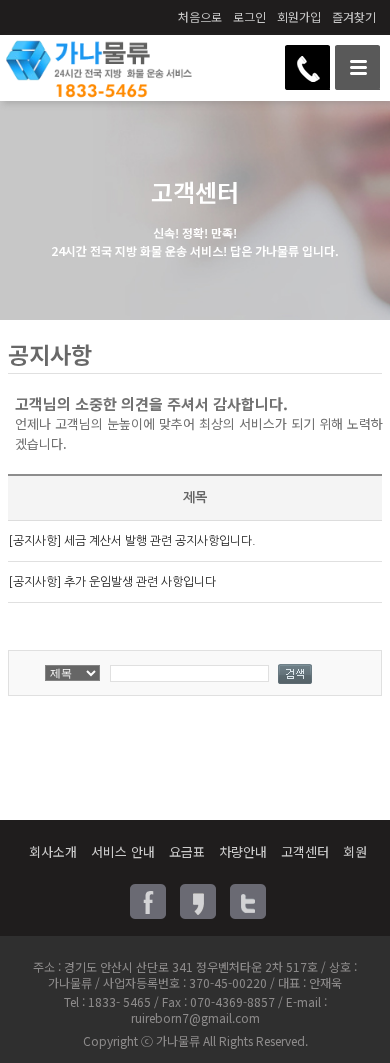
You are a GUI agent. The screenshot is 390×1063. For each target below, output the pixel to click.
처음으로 (200, 16)
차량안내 (243, 851)
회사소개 (53, 851)
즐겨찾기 (354, 16)
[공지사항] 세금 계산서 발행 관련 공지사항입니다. (132, 541)
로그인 (249, 16)
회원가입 (299, 16)
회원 (355, 851)
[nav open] (357, 67)
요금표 (187, 851)
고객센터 (305, 851)
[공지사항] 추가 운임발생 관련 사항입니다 (112, 582)
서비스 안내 (123, 851)
